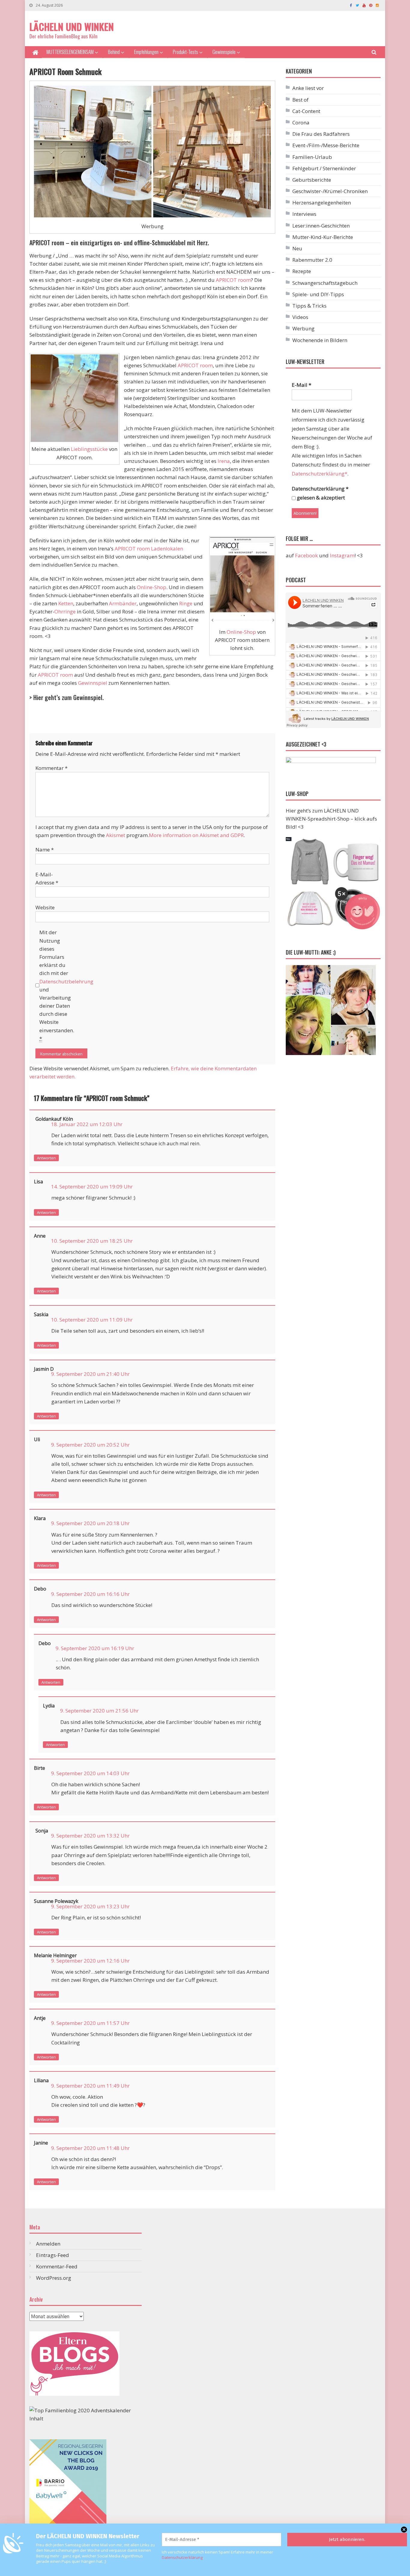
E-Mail (301, 385)
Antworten (46, 1158)
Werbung (303, 328)
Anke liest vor (308, 88)
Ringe (186, 603)
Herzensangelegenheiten (322, 203)
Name (45, 850)
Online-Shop (241, 632)
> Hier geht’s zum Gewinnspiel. (66, 697)
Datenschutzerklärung (182, 2557)
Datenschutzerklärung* (320, 474)
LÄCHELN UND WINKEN (72, 27)
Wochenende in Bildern (320, 340)
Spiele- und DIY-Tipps (318, 294)
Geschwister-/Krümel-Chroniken (330, 191)
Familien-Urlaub (312, 157)
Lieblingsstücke (89, 449)
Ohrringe (65, 611)
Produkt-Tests (185, 52)
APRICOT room (233, 280)
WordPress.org (54, 2278)
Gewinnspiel (93, 683)
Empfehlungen (146, 52)
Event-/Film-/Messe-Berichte (326, 145)
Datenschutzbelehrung (66, 981)
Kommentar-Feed (57, 2266)
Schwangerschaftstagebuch (325, 283)
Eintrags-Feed (53, 2255)
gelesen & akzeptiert (320, 498)
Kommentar (51, 768)
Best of (300, 100)
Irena (224, 461)
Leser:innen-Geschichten (321, 226)
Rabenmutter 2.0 (312, 260)
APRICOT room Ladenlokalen (149, 549)
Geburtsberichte (312, 180)
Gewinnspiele (224, 52)
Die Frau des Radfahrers (321, 134)
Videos (300, 317)
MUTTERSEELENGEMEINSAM (70, 52)
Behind (114, 52)
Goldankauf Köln (54, 1119)
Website (45, 907)
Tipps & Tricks (309, 306)
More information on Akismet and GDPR (196, 835)
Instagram (342, 555)
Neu (297, 248)
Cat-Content (306, 111)
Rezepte (302, 271)
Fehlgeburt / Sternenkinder (324, 168)
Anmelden (48, 2244)
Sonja (42, 1831)
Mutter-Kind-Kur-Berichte (323, 237)
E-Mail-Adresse (47, 878)
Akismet (116, 835)
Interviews (304, 214)
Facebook (306, 555)
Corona (301, 122)
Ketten (66, 603)
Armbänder (123, 603)
